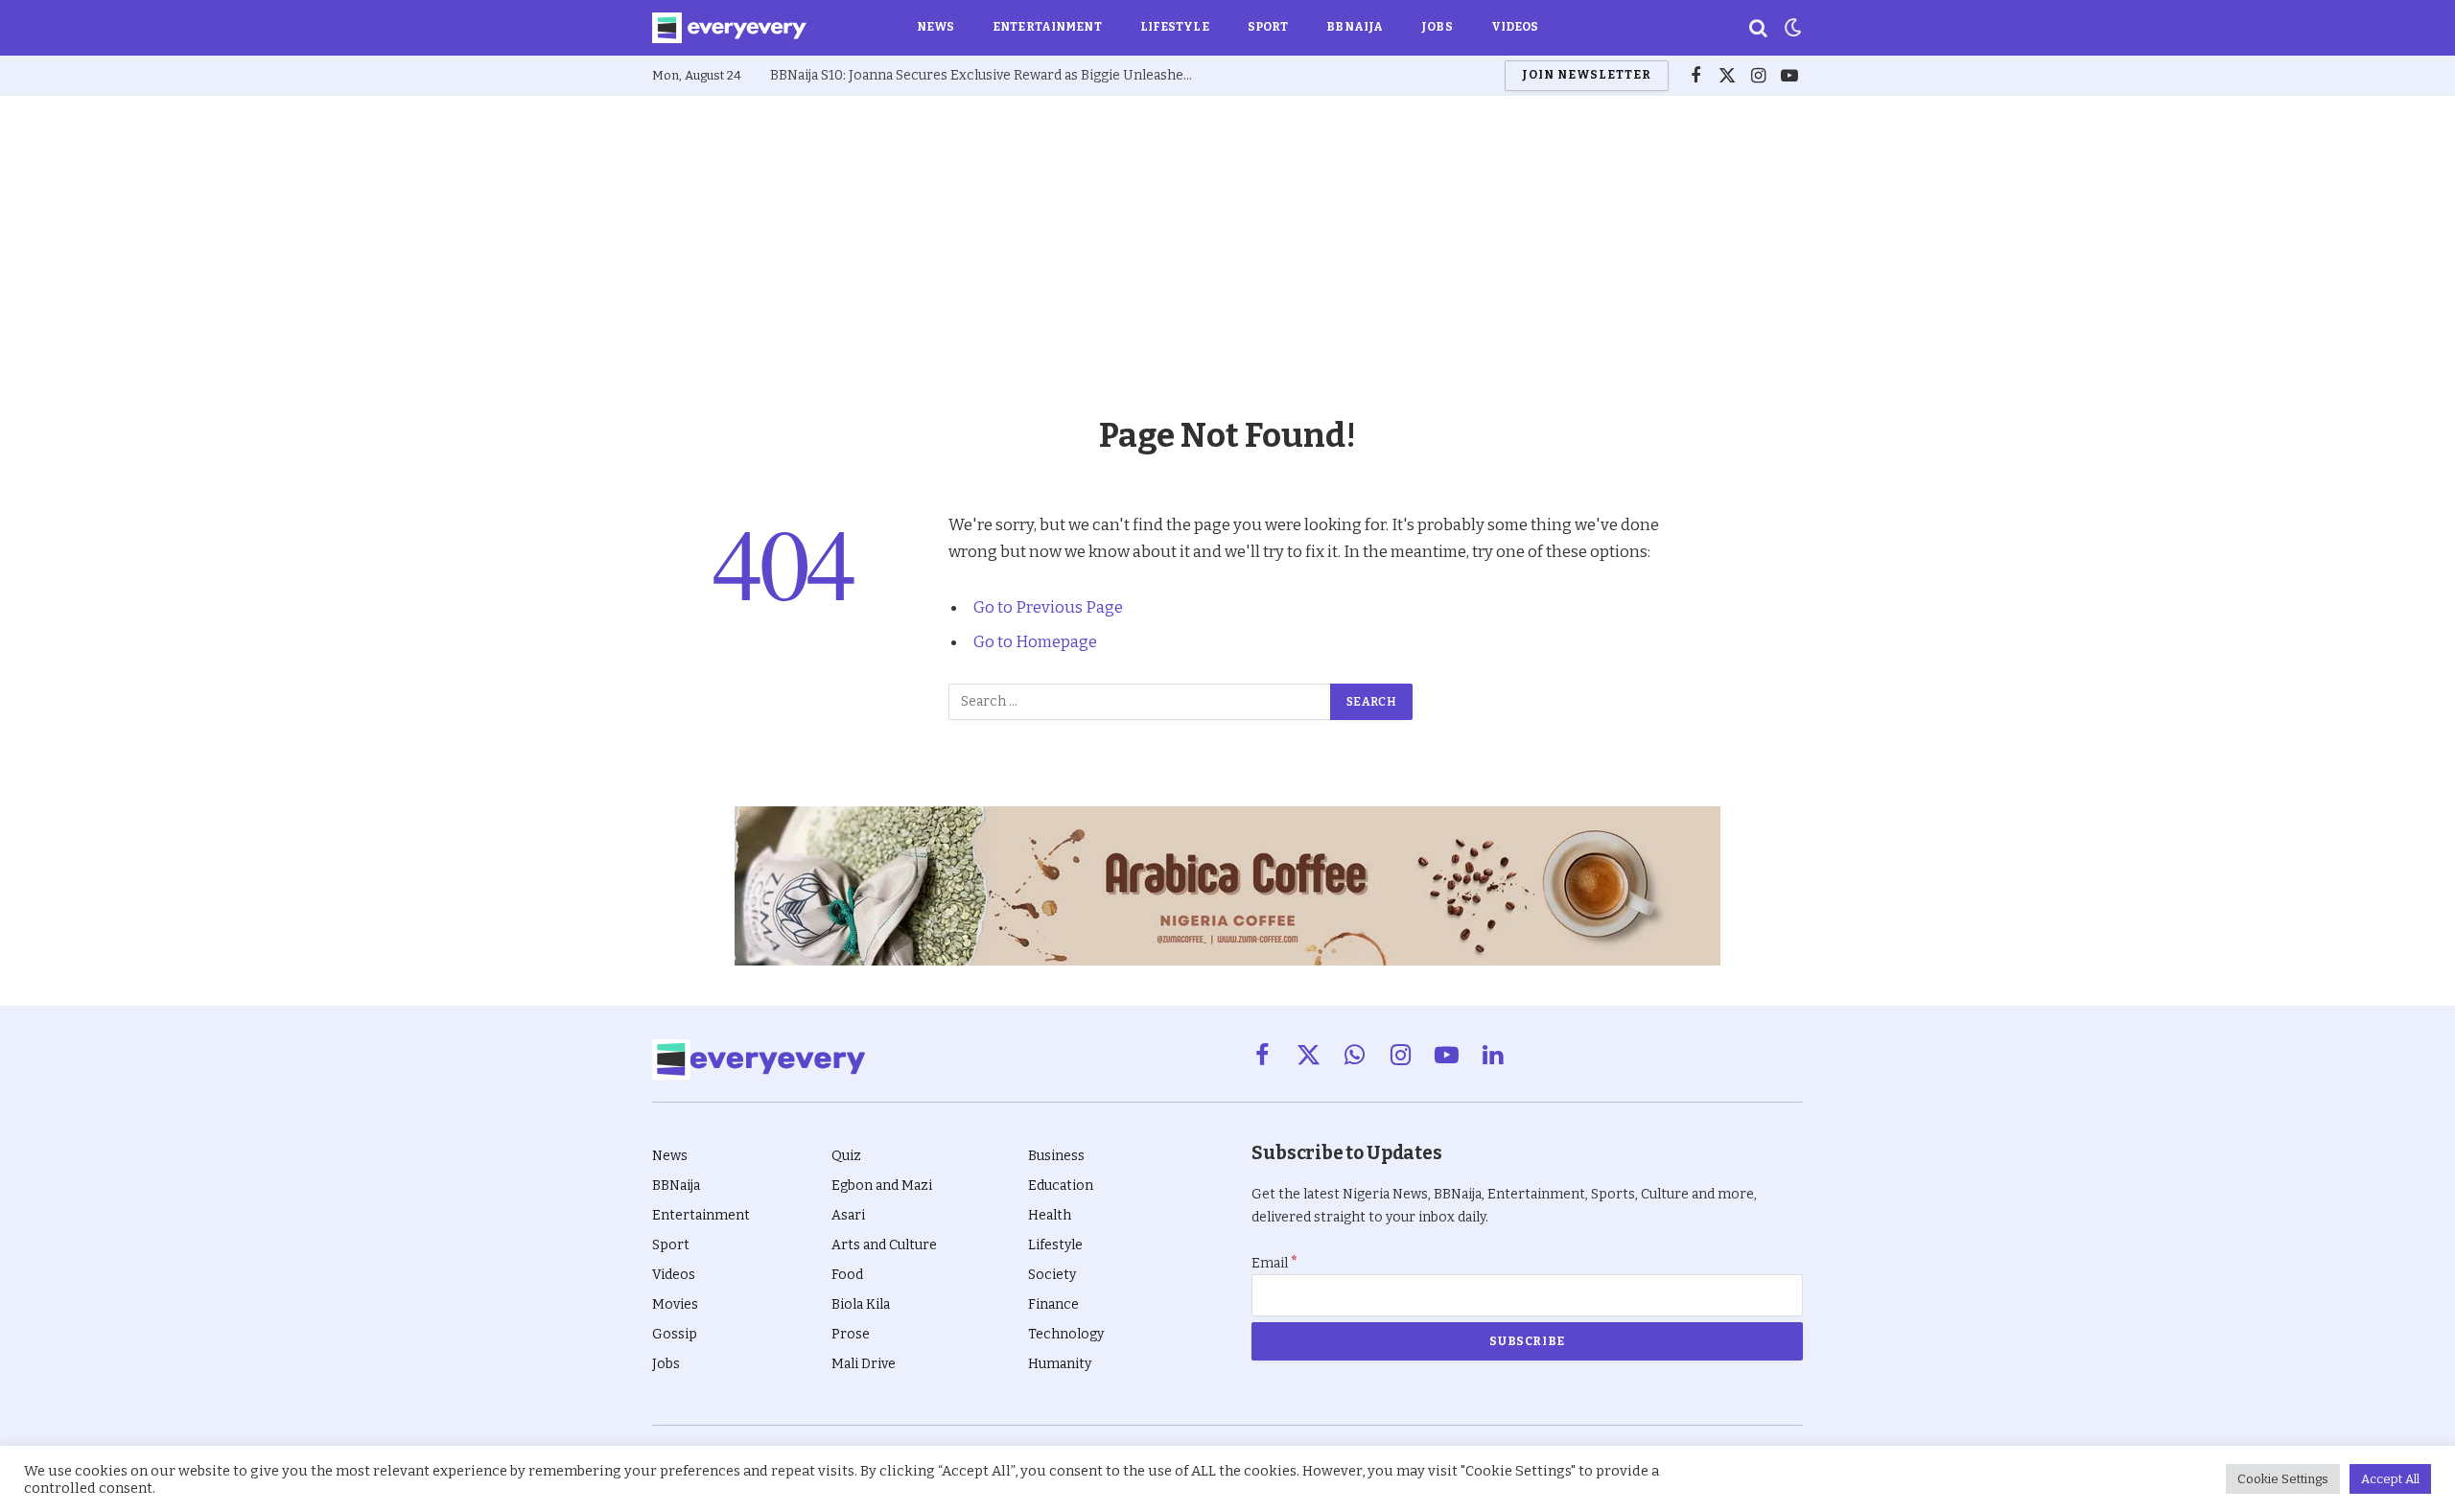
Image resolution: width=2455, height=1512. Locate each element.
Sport (1268, 27)
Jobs (1437, 27)
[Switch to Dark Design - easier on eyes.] (1791, 28)
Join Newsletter (1586, 75)
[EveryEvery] (729, 28)
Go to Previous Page (1048, 607)
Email (1275, 1263)
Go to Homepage (1035, 641)
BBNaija (1355, 27)
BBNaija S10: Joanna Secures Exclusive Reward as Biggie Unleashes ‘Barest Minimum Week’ (986, 75)
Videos (1515, 27)
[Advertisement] (1227, 240)
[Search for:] (1140, 702)
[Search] (1758, 28)
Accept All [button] (2390, 1479)
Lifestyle (1175, 27)
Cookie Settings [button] (2283, 1479)
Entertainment (1047, 27)
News (935, 27)
